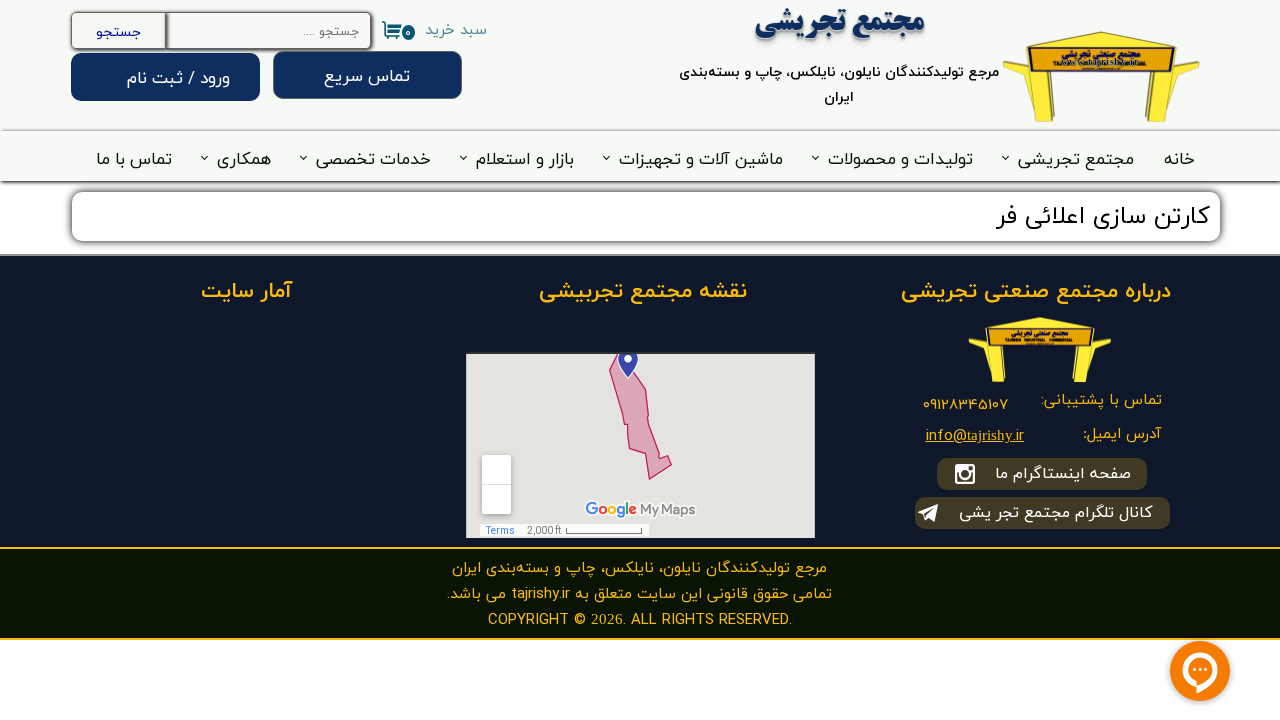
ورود (215, 77)
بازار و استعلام (525, 158)
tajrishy (990, 436)
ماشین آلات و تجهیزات (701, 158)
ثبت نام (155, 77)
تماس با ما (134, 158)
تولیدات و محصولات (900, 158)
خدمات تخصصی (373, 158)
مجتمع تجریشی (1076, 158)
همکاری (244, 158)
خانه (1179, 158)
